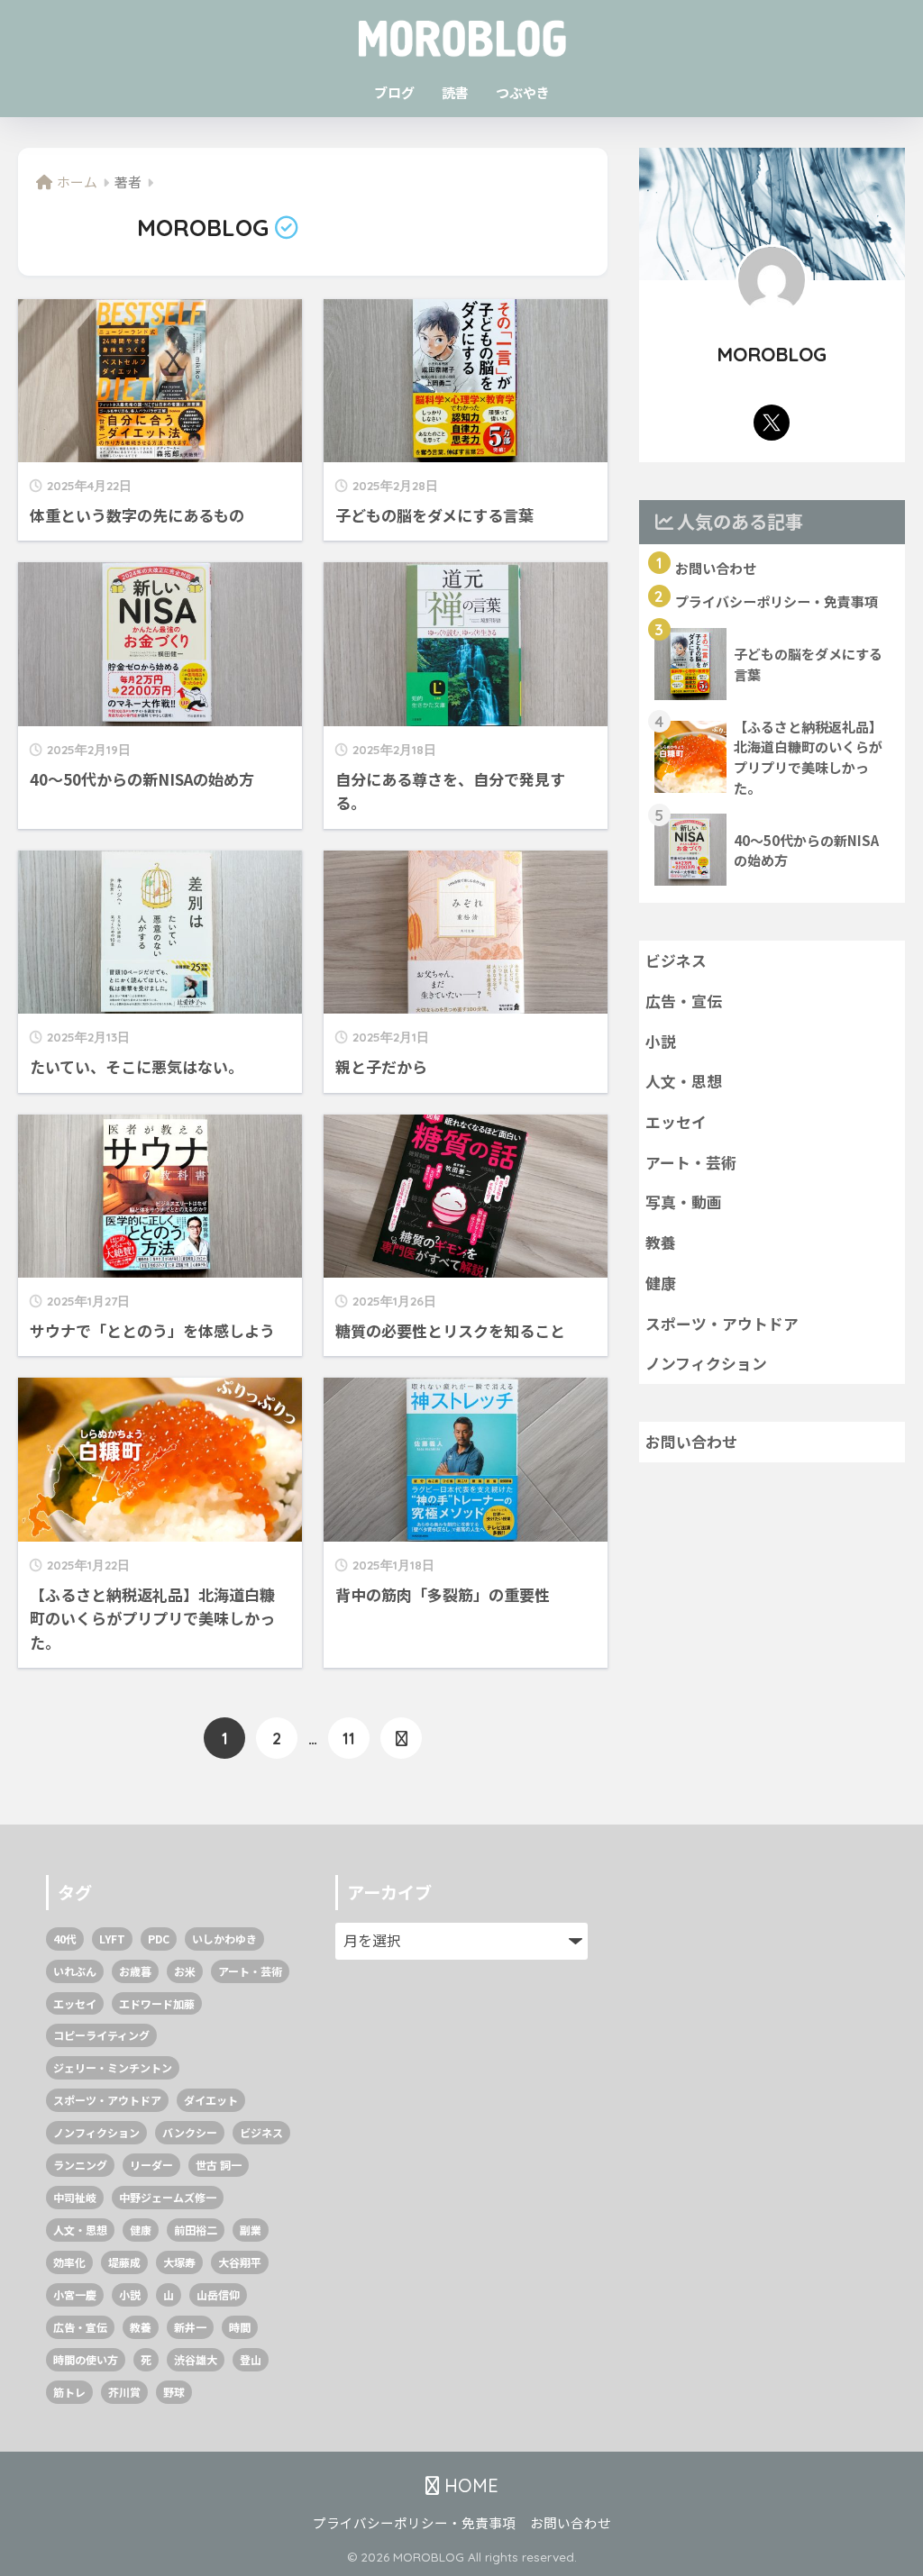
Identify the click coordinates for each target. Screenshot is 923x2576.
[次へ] (401, 1738)
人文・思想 (684, 1081)
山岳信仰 (218, 2294)
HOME (469, 2485)
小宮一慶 (75, 2294)
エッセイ (676, 1122)
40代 (65, 1939)
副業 (251, 2230)
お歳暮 (135, 1971)
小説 (661, 1042)
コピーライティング (101, 2035)
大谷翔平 (240, 2262)
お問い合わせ (691, 1442)
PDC (159, 1939)
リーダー (151, 2165)
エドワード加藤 (157, 2003)
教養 (661, 1242)
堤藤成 (124, 2262)
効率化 (69, 2262)
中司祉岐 (75, 2197)
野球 (174, 2392)
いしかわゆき (224, 1939)
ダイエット (211, 2100)
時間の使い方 (86, 2359)
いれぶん (75, 1971)
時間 (240, 2327)
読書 (455, 92)
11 (349, 1738)
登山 (251, 2359)
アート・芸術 (691, 1162)
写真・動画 (684, 1202)
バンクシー (190, 2132)
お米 (185, 1971)
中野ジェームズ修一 (168, 2197)
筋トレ (69, 2392)
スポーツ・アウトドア (722, 1324)
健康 (661, 1283)
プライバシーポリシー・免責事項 (414, 2522)
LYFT (112, 1939)
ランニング (80, 2165)
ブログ (394, 92)
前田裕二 (196, 2230)
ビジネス (676, 960)
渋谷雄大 (196, 2359)
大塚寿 (179, 2262)
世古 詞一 (219, 2165)
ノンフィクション (706, 1363)
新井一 (190, 2327)
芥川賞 (124, 2392)
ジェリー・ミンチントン (113, 2067)
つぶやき (523, 92)
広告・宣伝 (684, 1001)
